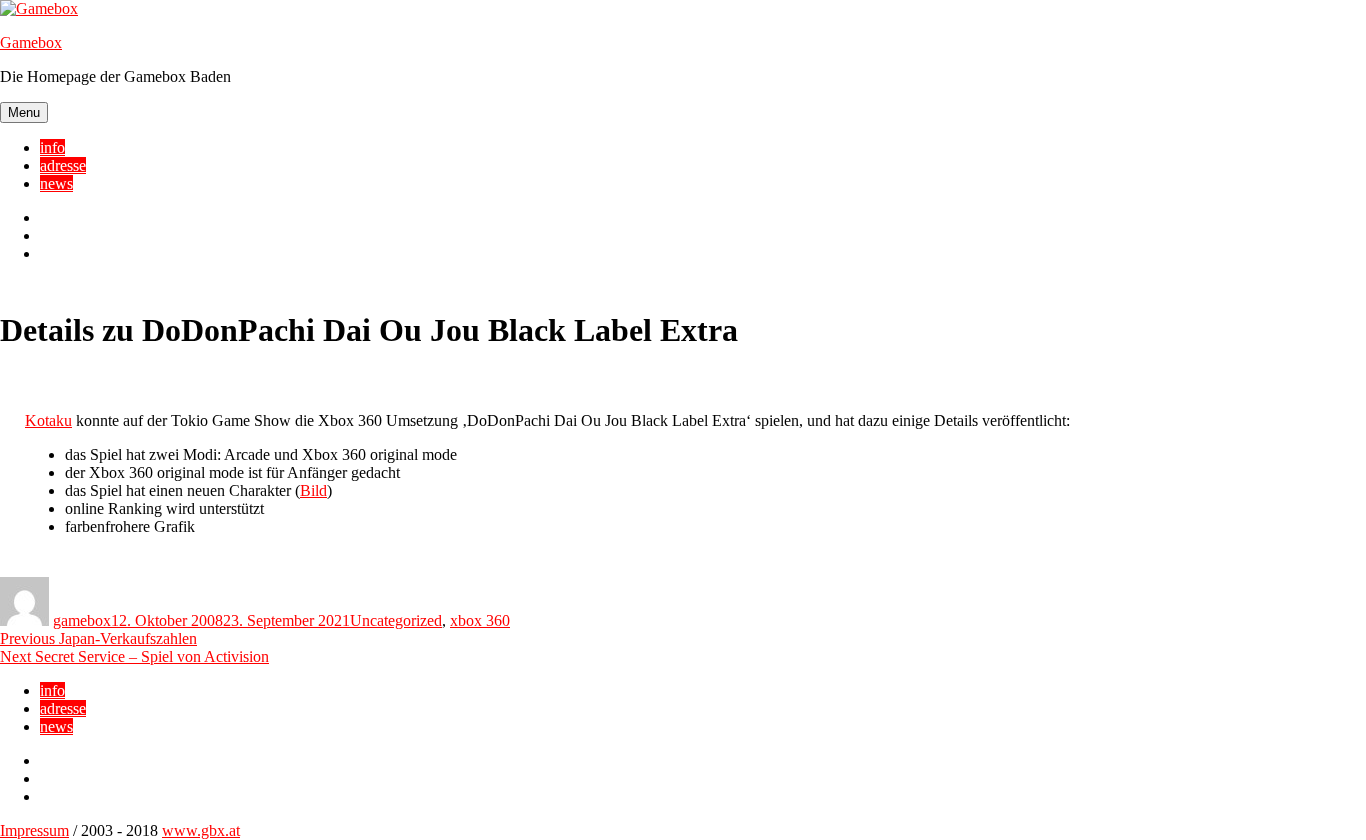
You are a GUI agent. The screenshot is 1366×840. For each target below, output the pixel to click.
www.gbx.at (201, 830)
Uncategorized (396, 620)
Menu (24, 112)
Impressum (34, 830)
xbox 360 (480, 620)
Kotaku (48, 420)
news (56, 183)
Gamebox (31, 42)
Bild (313, 490)
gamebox (82, 620)
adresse (63, 165)
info (52, 147)
